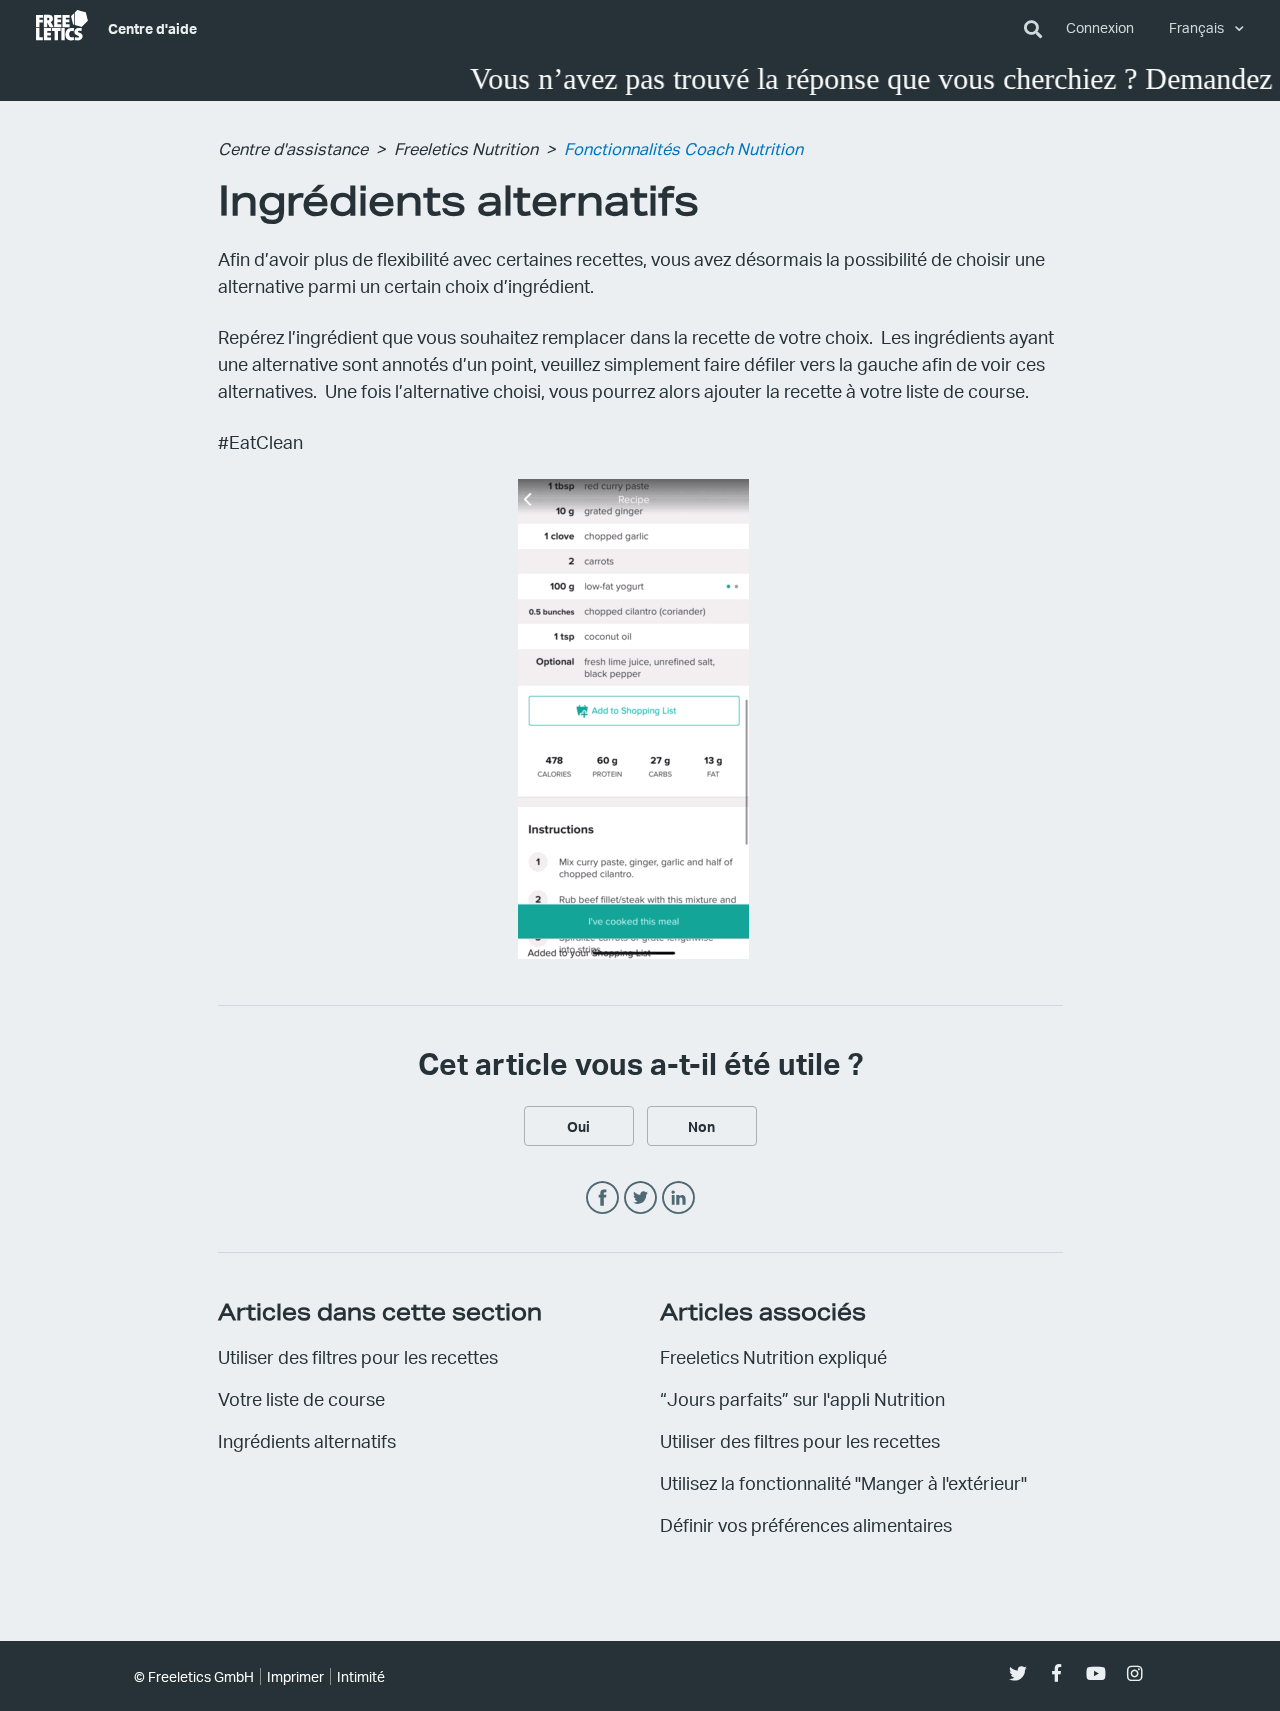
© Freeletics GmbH (194, 1676)
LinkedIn (678, 1198)
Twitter (640, 1198)
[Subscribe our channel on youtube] (1095, 1673)
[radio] (579, 1126)
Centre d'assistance (293, 148)
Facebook (602, 1198)
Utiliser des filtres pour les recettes (358, 1356)
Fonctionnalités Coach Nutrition (683, 148)
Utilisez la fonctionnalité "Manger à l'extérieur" (843, 1482)
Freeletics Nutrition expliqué (773, 1356)
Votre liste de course (301, 1398)
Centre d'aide (152, 28)
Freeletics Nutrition (466, 148)
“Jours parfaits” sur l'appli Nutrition (802, 1398)
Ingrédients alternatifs (307, 1440)
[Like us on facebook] (1056, 1673)
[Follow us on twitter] (1017, 1673)
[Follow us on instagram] (1134, 1673)
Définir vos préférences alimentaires (806, 1524)
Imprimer (295, 1676)
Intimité (361, 1676)
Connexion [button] (1100, 27)
